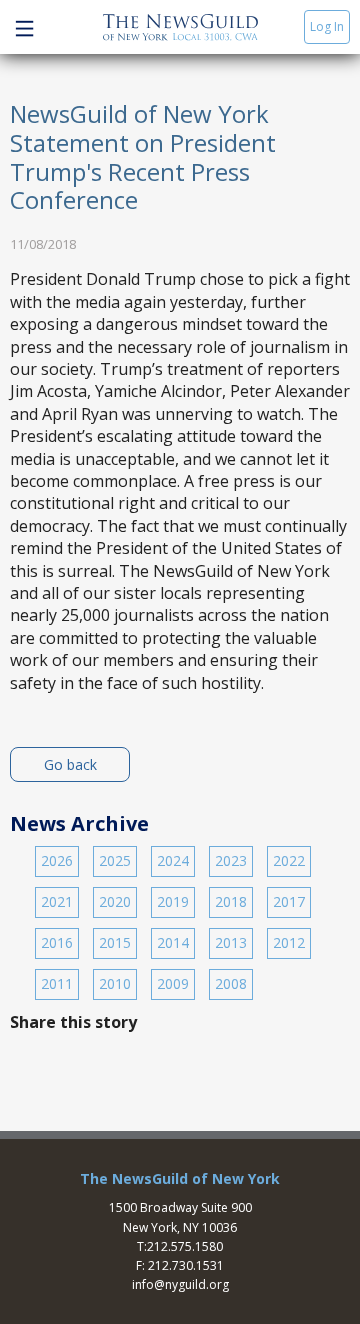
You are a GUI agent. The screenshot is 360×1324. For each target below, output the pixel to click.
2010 (115, 983)
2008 (231, 983)
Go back (70, 764)
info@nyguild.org (180, 1284)
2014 (173, 942)
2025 (115, 860)
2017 (289, 901)
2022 (289, 860)
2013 (231, 942)
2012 (289, 942)
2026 (57, 860)
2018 (231, 901)
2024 (173, 860)
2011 (57, 983)
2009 (173, 983)
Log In (327, 26)
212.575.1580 (185, 1246)
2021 (57, 901)
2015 (115, 942)
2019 (173, 901)
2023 (231, 860)
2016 (57, 942)
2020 (115, 901)
